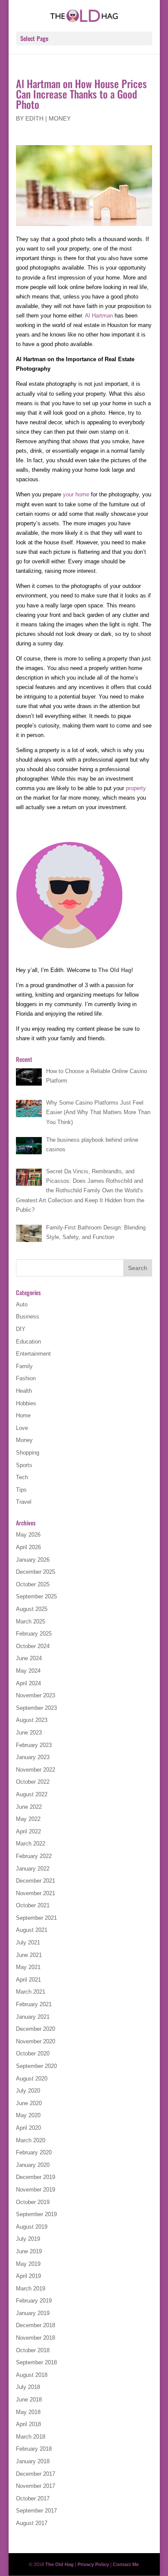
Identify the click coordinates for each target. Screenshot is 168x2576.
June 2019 (29, 2251)
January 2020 (33, 2165)
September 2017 (36, 2511)
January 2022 (33, 1869)
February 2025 (34, 1634)
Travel (24, 1502)
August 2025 (32, 1609)
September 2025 (36, 1596)
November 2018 (36, 2338)
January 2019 (33, 2313)
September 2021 (36, 1918)
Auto (22, 1304)
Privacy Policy (93, 2564)
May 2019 (28, 2264)
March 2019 (31, 2289)
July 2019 (28, 2239)
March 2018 (31, 2437)
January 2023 (33, 1757)
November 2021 (36, 1893)
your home (76, 494)
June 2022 (29, 1807)
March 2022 (31, 1844)
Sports (24, 1465)
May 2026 (28, 1535)
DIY (21, 1329)
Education (28, 1342)
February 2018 (34, 2449)
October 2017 (33, 2498)
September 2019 (36, 2214)
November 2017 (36, 2486)
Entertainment (33, 1354)
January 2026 (33, 1560)
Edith (34, 118)
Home (23, 1415)
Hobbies (26, 1403)
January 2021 (33, 2017)
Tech (22, 1477)
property (136, 788)
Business (28, 1317)
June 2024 (29, 1658)
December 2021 (36, 1881)
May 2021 (28, 1967)
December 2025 (36, 1572)
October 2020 (33, 2053)
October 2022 (33, 1782)
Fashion (26, 1378)
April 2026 (28, 1547)
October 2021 (33, 1905)
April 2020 (28, 2128)
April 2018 (28, 2424)
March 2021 (31, 1992)
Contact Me (126, 2564)
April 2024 (28, 1683)
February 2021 (34, 2004)
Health (24, 1391)
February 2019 (34, 2301)
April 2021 (28, 1980)
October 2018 (33, 2350)
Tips (21, 1490)
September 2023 (36, 1708)
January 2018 (33, 2461)
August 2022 (32, 1794)
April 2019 (28, 2276)
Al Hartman (99, 316)
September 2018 (36, 2362)
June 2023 (29, 1733)
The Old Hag (115, 970)
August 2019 (32, 2227)
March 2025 (31, 1622)
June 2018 (29, 2400)
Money (60, 118)
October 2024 (33, 1646)
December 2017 (36, 2474)
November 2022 (36, 1770)
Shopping (28, 1453)
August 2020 (32, 2079)
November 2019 (36, 2190)
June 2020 (29, 2103)
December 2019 (36, 2177)
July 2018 (28, 2387)
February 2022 (34, 1856)
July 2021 (28, 1942)
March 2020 (31, 2140)
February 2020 (34, 2152)
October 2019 (33, 2202)
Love (22, 1428)
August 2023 (32, 1720)
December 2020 (36, 2029)
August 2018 (32, 2375)
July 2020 (28, 2091)
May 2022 (28, 1819)
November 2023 (36, 1695)
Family (24, 1366)
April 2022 (28, 1831)
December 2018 (36, 2325)
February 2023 (34, 1745)
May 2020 (28, 2115)
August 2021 (32, 1930)
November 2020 (36, 2041)
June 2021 (29, 1955)
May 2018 (28, 2412)
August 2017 (32, 2523)
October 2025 (33, 1584)
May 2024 (28, 1671)
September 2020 (36, 2066)
